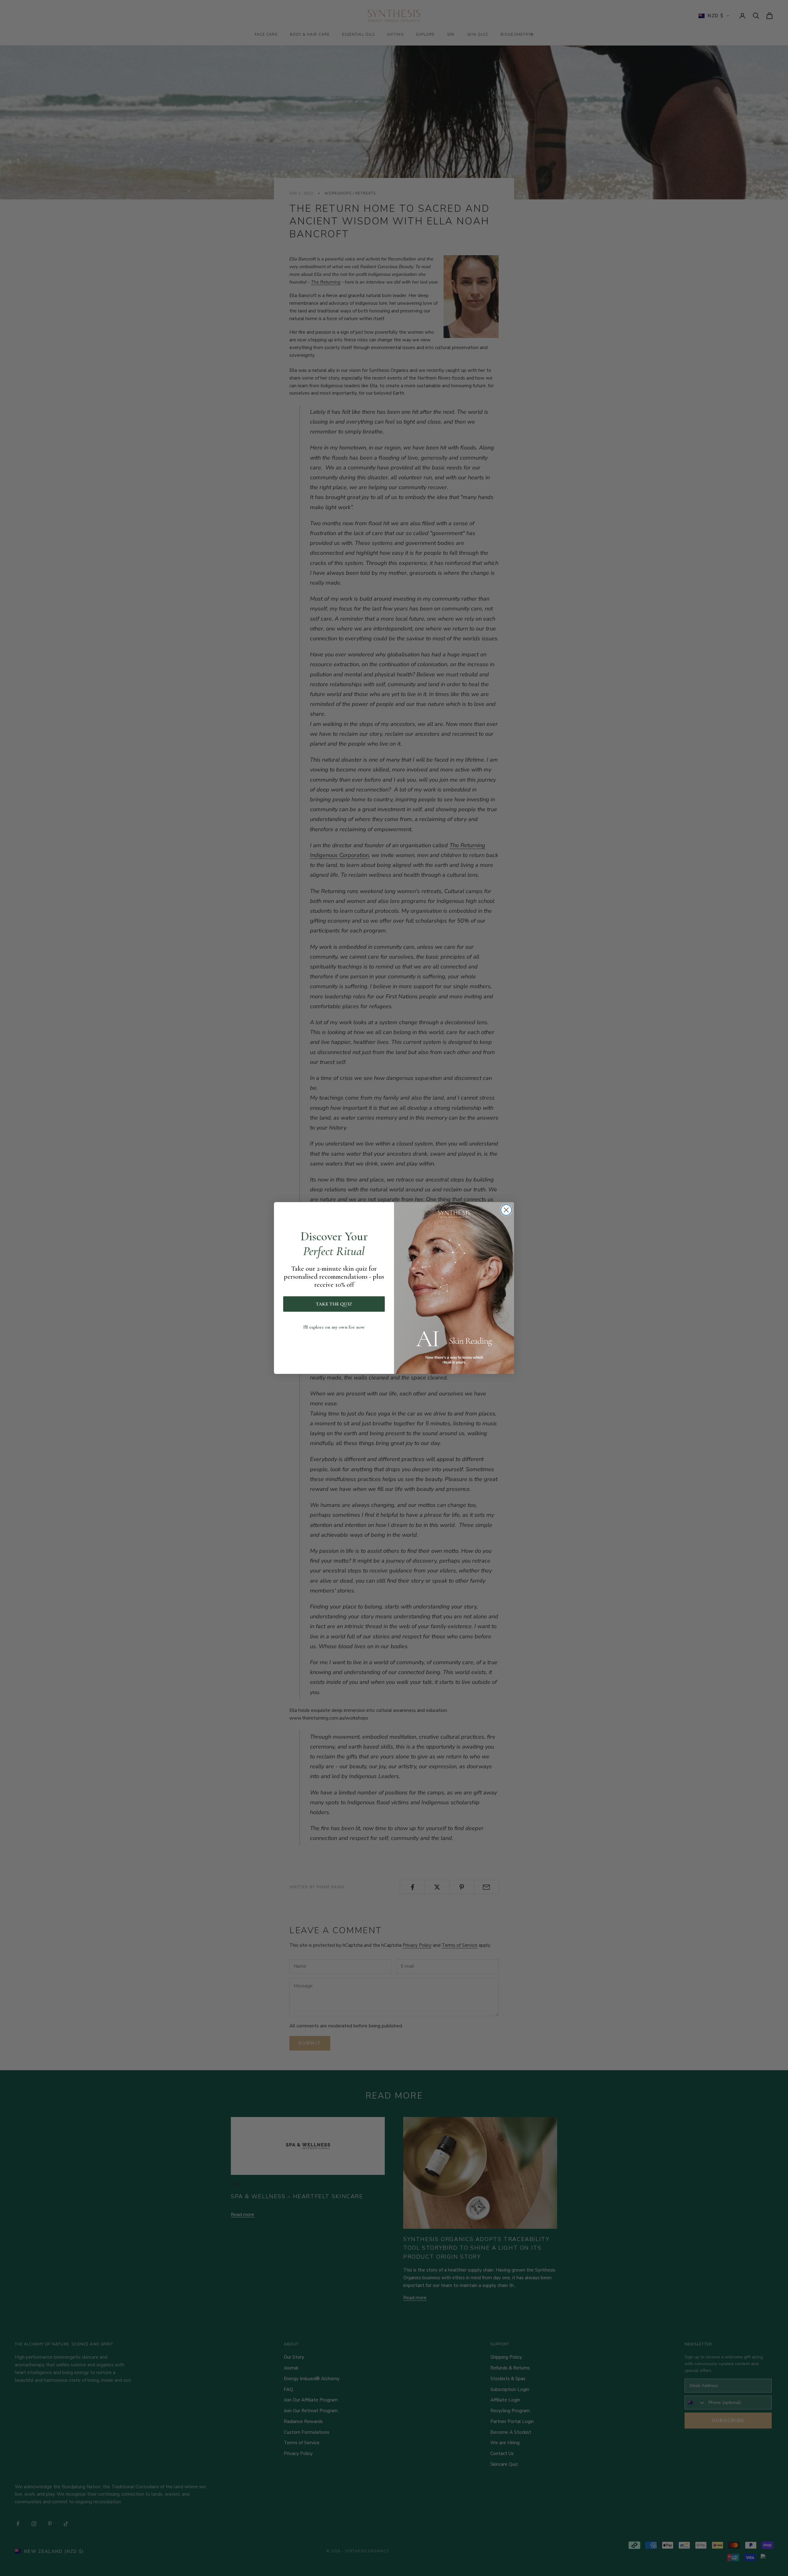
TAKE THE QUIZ (334, 1304)
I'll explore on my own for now (334, 1327)
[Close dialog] (506, 1210)
